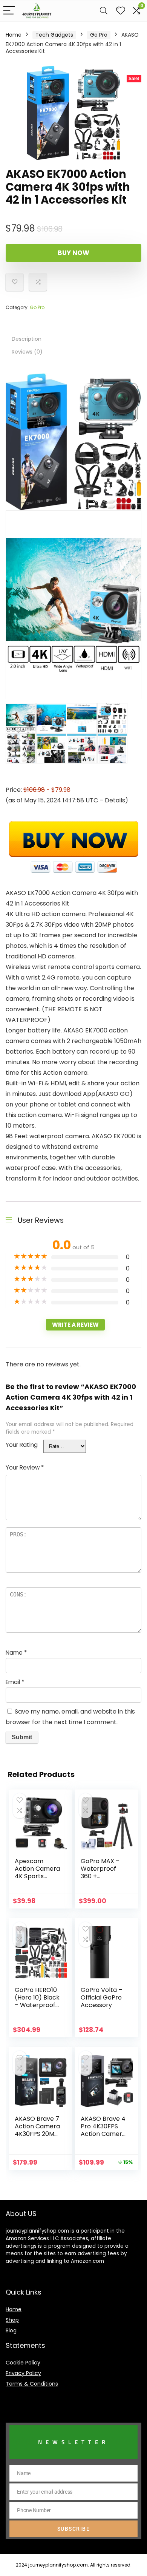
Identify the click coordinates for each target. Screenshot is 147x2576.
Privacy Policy (23, 2373)
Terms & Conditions (32, 2384)
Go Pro (99, 35)
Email (15, 1682)
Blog (11, 2330)
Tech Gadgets (54, 35)
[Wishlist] (121, 11)
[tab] (73, 339)
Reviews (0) (27, 352)
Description (27, 339)
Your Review (25, 1467)
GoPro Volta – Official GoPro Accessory (101, 1997)
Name (16, 1653)
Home (14, 35)
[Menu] (9, 11)
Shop (12, 2320)
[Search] (104, 11)
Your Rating (22, 1445)
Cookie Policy (23, 2363)
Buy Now (73, 253)
